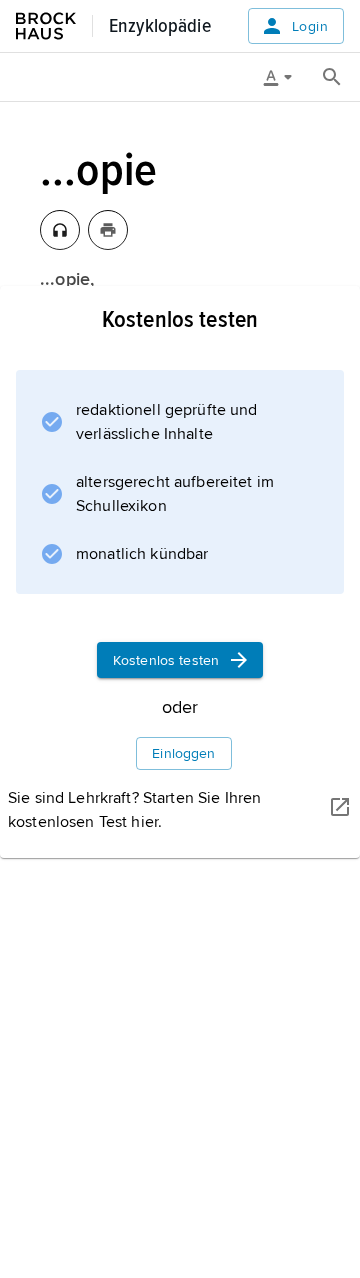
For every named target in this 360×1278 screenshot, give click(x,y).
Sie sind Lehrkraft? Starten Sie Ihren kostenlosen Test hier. (134, 810)
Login (310, 26)
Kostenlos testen (166, 660)
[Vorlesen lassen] (60, 230)
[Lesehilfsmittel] (285, 77)
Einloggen (183, 753)
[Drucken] (108, 230)
